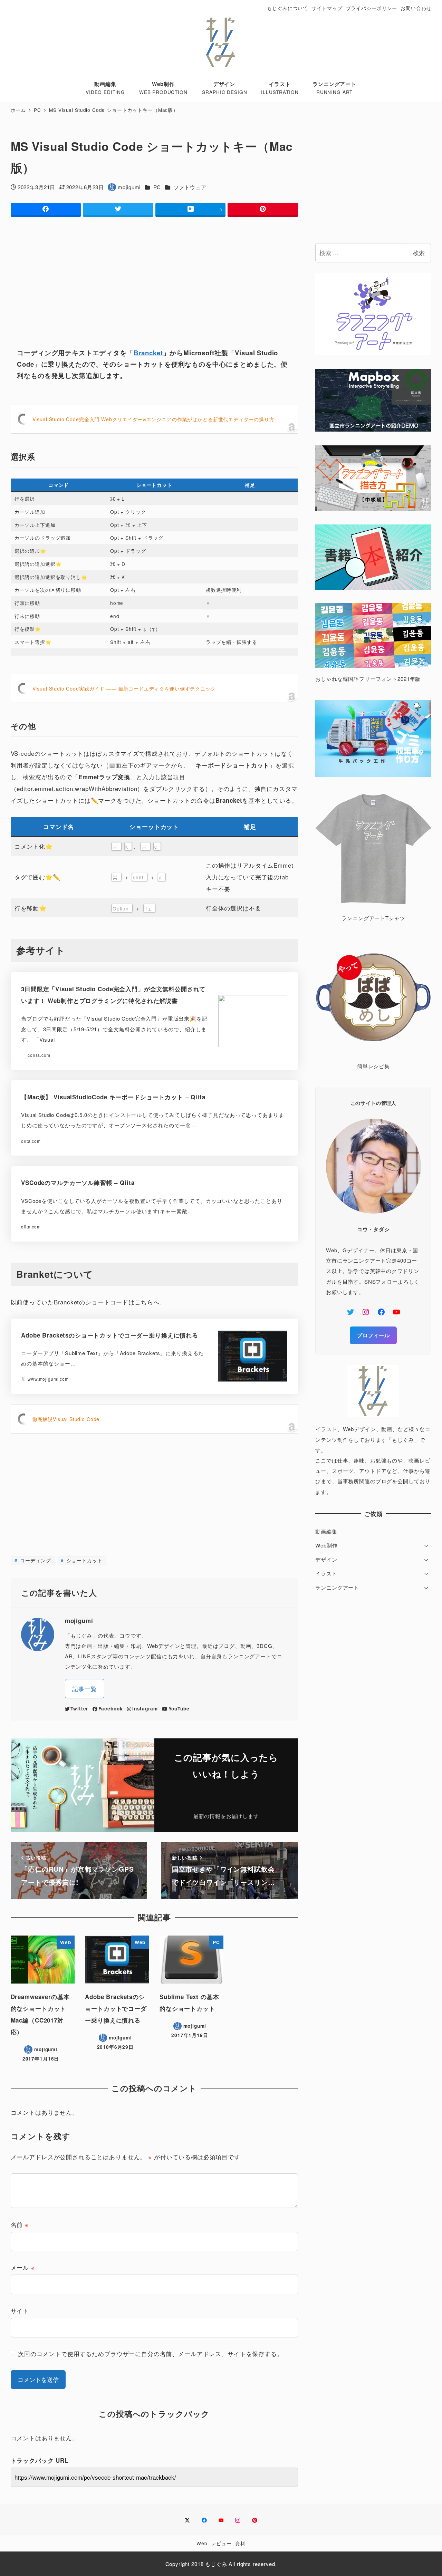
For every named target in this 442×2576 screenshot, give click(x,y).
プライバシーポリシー (372, 8)
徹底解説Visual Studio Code (66, 1419)
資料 (240, 2543)
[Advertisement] (154, 276)
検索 (419, 253)
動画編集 (326, 1531)
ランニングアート (337, 1587)
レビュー (221, 2543)
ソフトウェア (190, 187)
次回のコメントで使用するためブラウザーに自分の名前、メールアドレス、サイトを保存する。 (151, 2353)
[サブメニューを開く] (426, 1545)
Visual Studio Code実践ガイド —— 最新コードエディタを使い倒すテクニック (124, 688)
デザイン (326, 1559)
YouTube (179, 1709)
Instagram (145, 1709)
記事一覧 (84, 1689)
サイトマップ (327, 8)
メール (23, 2267)
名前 (20, 2224)
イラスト (326, 1573)
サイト (20, 2310)
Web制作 (326, 1545)
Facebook (110, 1709)
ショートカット (84, 1560)
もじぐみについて (287, 8)
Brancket (148, 353)
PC (157, 187)
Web (202, 2543)
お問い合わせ (416, 8)
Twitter (79, 1709)
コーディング (35, 1560)
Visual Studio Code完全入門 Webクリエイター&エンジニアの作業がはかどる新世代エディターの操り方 (153, 419)
